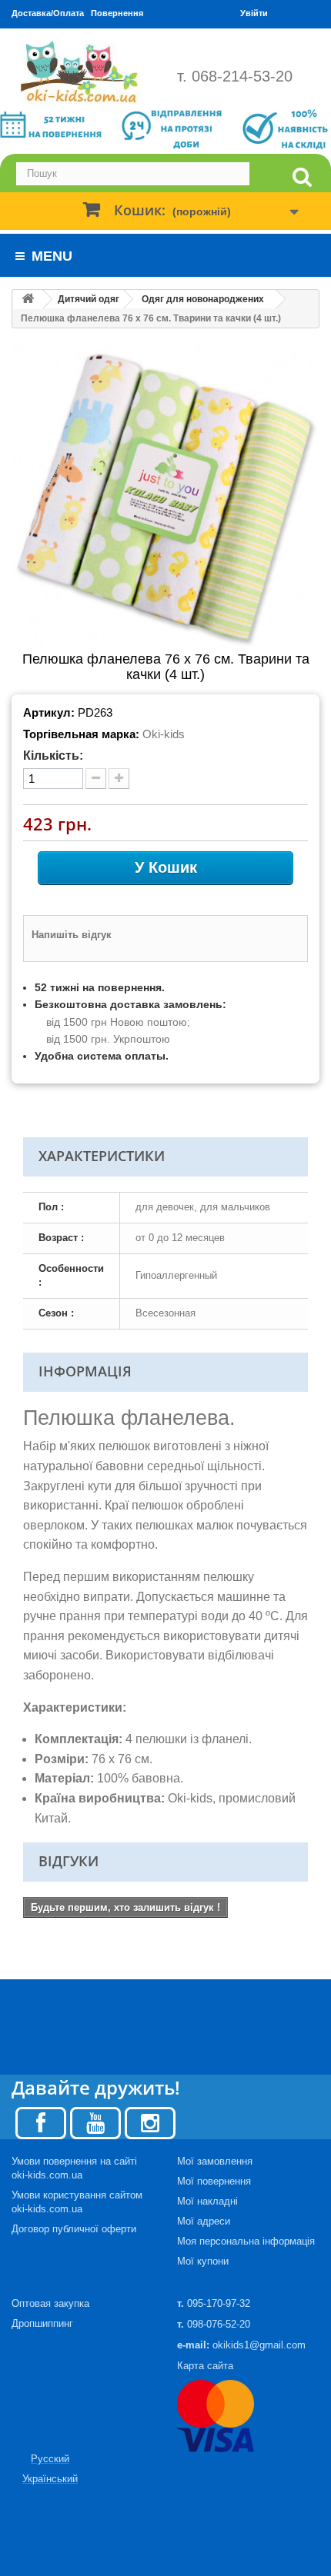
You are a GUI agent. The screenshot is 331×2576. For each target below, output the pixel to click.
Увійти (254, 13)
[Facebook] (41, 2122)
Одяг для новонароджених (203, 299)
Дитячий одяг (89, 299)
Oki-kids (164, 734)
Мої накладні (207, 2201)
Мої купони (203, 2261)
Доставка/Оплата (48, 13)
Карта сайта (205, 2366)
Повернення (117, 13)
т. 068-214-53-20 (235, 76)
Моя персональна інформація (246, 2241)
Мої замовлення (215, 2161)
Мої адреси (204, 2221)
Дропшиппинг (42, 2323)
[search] (302, 177)
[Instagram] (150, 2122)
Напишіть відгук (72, 935)
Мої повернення (214, 2181)
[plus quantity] (119, 779)
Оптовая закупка (50, 2303)
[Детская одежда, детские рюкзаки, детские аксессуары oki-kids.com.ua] (83, 72)
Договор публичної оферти (74, 2229)
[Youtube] (95, 2122)
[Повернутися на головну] (28, 300)
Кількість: (53, 755)
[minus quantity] (96, 779)
